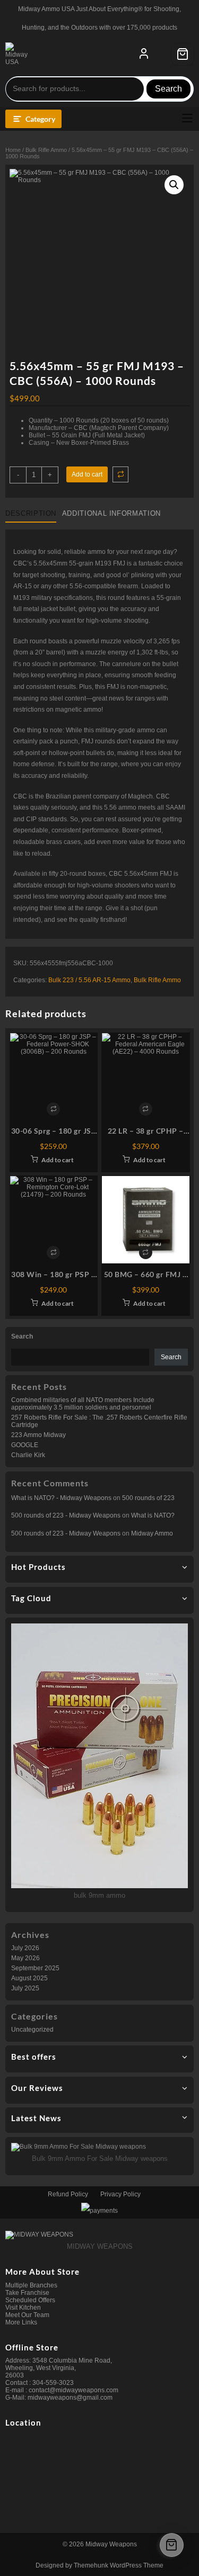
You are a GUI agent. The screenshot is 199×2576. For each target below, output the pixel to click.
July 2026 (25, 1948)
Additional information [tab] (111, 513)
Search (168, 89)
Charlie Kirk (28, 1455)
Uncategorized (32, 2030)
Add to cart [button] (58, 1160)
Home (13, 150)
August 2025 (29, 1978)
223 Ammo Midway (38, 1435)
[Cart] (183, 54)
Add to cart (87, 474)
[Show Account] (144, 54)
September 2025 (35, 1968)
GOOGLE (25, 1445)
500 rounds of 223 (148, 1498)
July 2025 (25, 1988)
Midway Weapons (111, 2544)
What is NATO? (153, 1515)
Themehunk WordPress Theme (119, 2565)
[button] (174, 185)
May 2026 (25, 1958)
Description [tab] (31, 513)
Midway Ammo (152, 1533)
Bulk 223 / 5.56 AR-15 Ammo (89, 980)
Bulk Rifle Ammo (46, 150)
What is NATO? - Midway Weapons (61, 1498)
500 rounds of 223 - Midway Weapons (66, 1515)
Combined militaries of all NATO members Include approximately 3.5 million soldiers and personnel (83, 1404)
